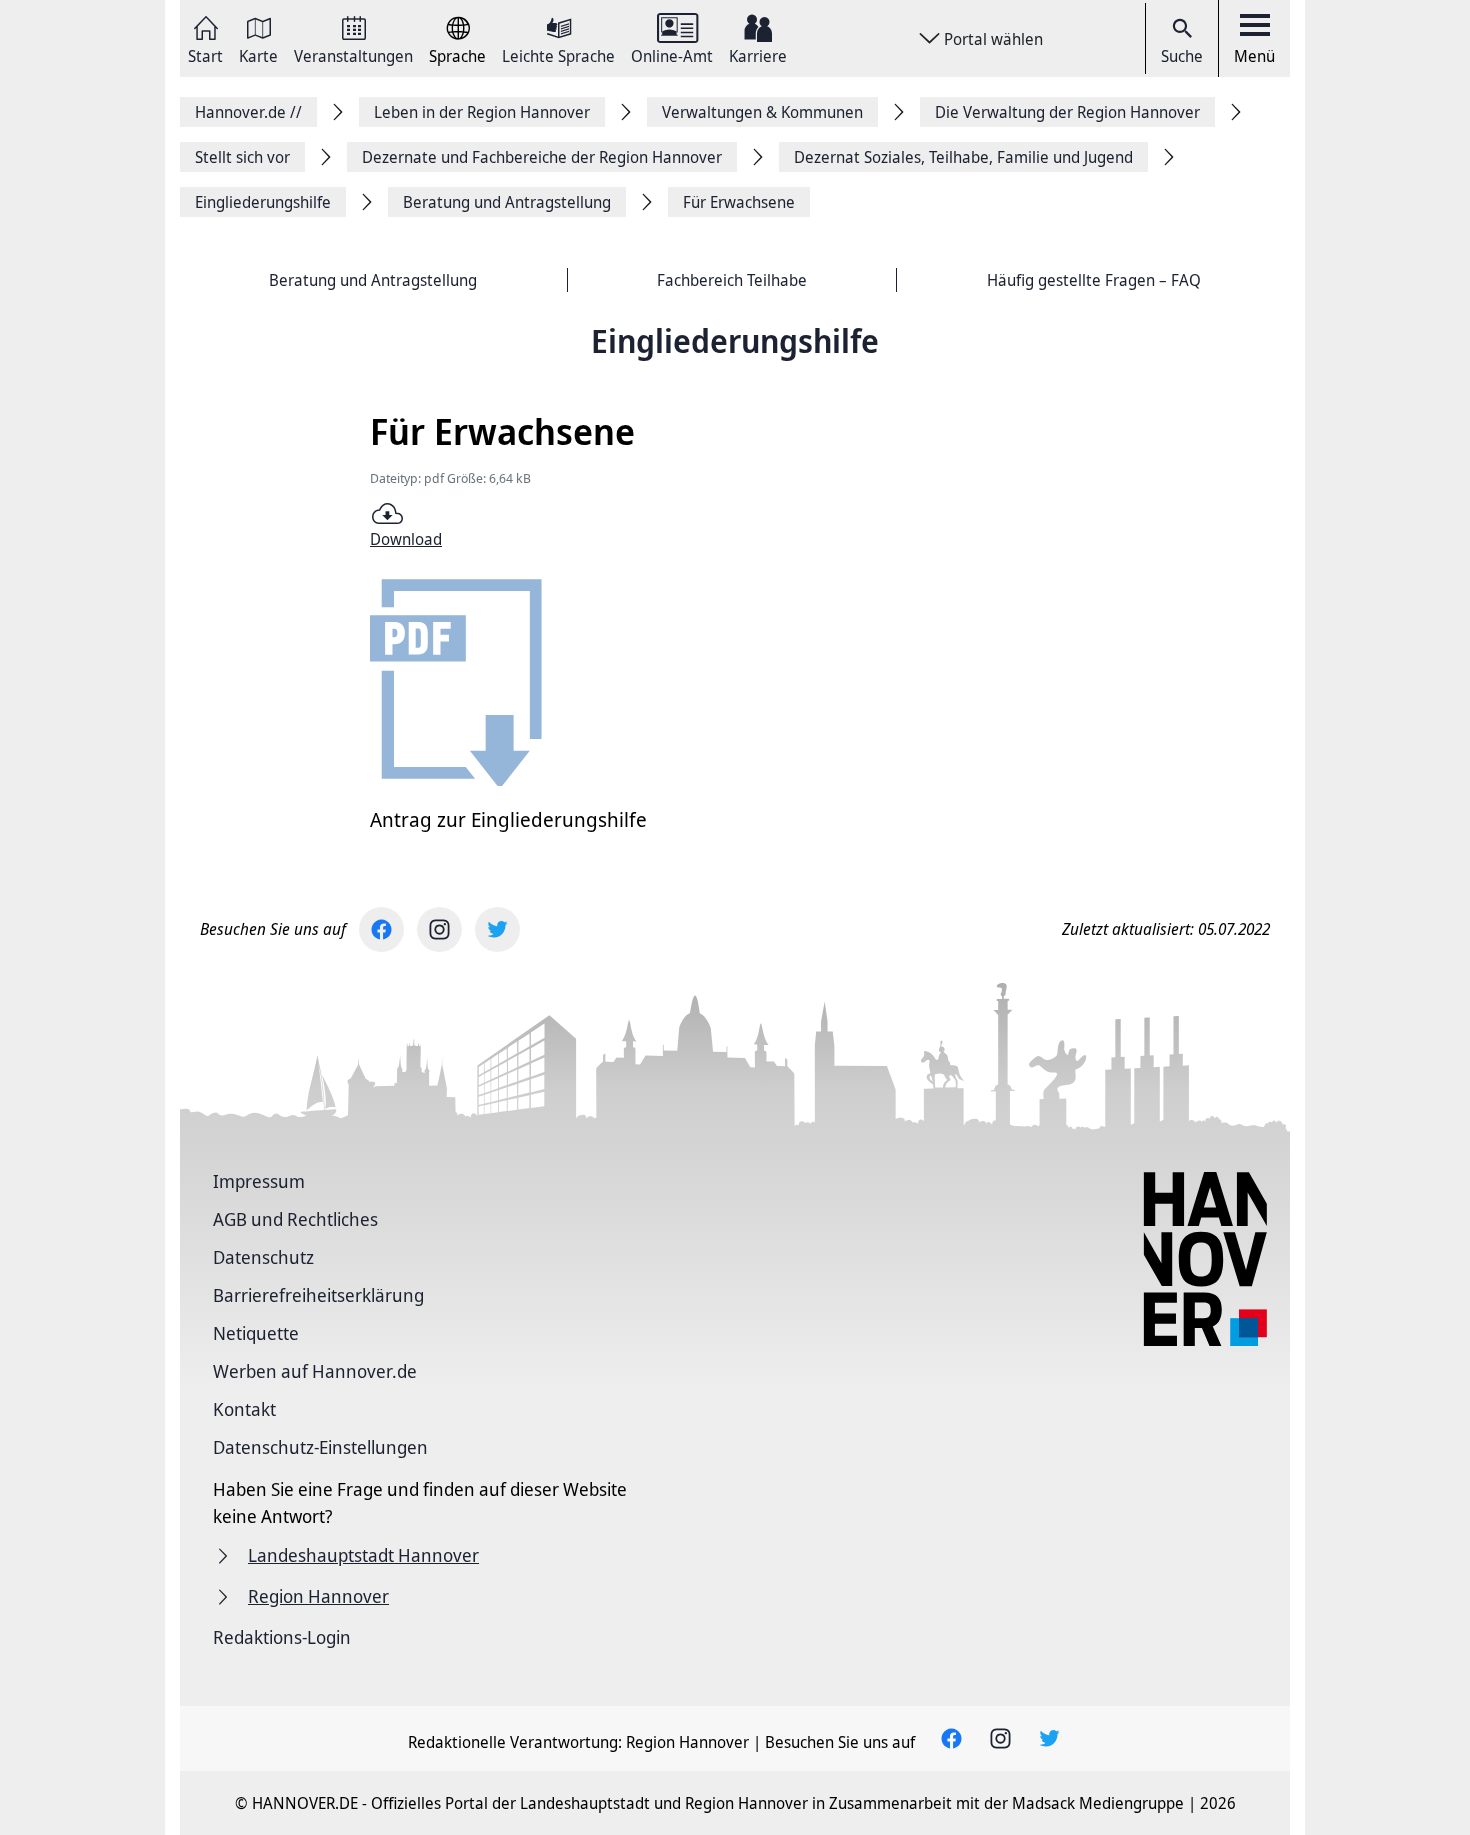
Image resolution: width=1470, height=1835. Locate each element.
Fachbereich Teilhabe (732, 280)
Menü (1254, 56)
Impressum (259, 1181)
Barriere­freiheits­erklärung (318, 1295)
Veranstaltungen (353, 54)
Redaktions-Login (282, 1637)
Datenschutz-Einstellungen (320, 1447)
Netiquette (256, 1333)
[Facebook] (381, 929)
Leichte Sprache (558, 54)
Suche (1182, 56)
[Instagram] (439, 929)
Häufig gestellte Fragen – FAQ (1094, 280)
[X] (497, 929)
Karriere (758, 54)
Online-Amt (672, 54)
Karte (258, 54)
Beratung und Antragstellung (373, 280)
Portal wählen (993, 39)
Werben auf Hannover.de (315, 1371)
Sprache (457, 54)
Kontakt (244, 1409)
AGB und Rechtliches (295, 1219)
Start (205, 54)
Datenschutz (263, 1257)
